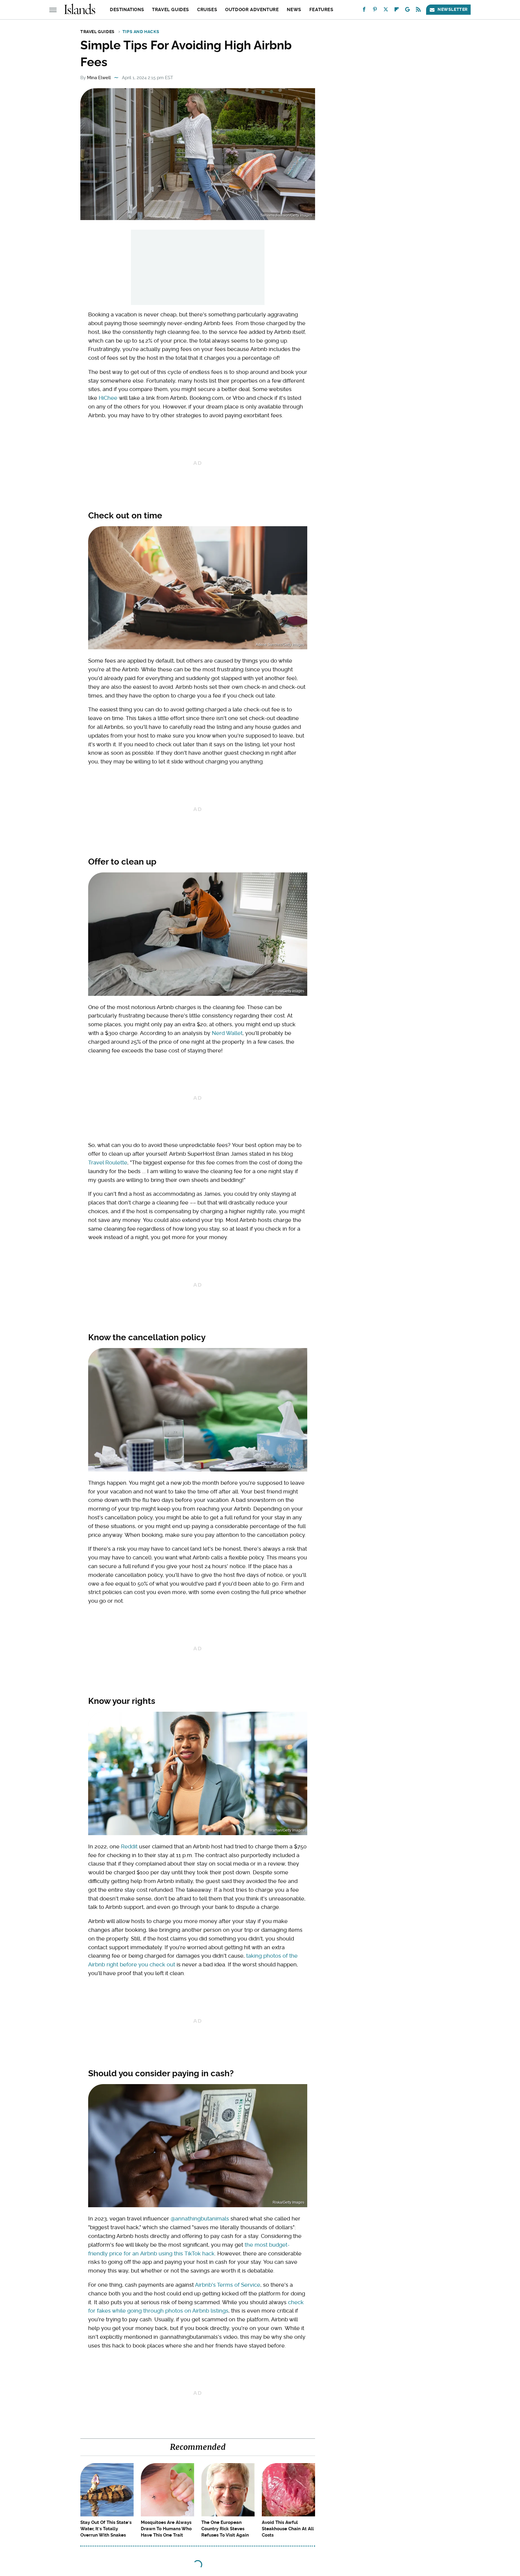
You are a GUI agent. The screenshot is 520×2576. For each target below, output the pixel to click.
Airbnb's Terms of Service (228, 2285)
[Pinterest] (375, 11)
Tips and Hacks (141, 32)
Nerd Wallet (227, 1033)
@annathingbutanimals (200, 2219)
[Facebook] (364, 11)
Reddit (129, 1846)
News (294, 10)
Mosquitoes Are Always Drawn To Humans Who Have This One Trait (166, 2529)
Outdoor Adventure (252, 10)
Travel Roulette (108, 1162)
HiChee (108, 398)
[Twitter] (386, 11)
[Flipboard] (397, 11)
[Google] (407, 11)
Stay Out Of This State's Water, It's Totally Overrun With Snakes (106, 2529)
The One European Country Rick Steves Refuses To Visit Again (225, 2529)
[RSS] (418, 11)
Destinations (127, 10)
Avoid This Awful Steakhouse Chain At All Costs (288, 2529)
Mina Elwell (99, 78)
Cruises (207, 10)
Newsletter (453, 9)
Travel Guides (170, 10)
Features (321, 10)
